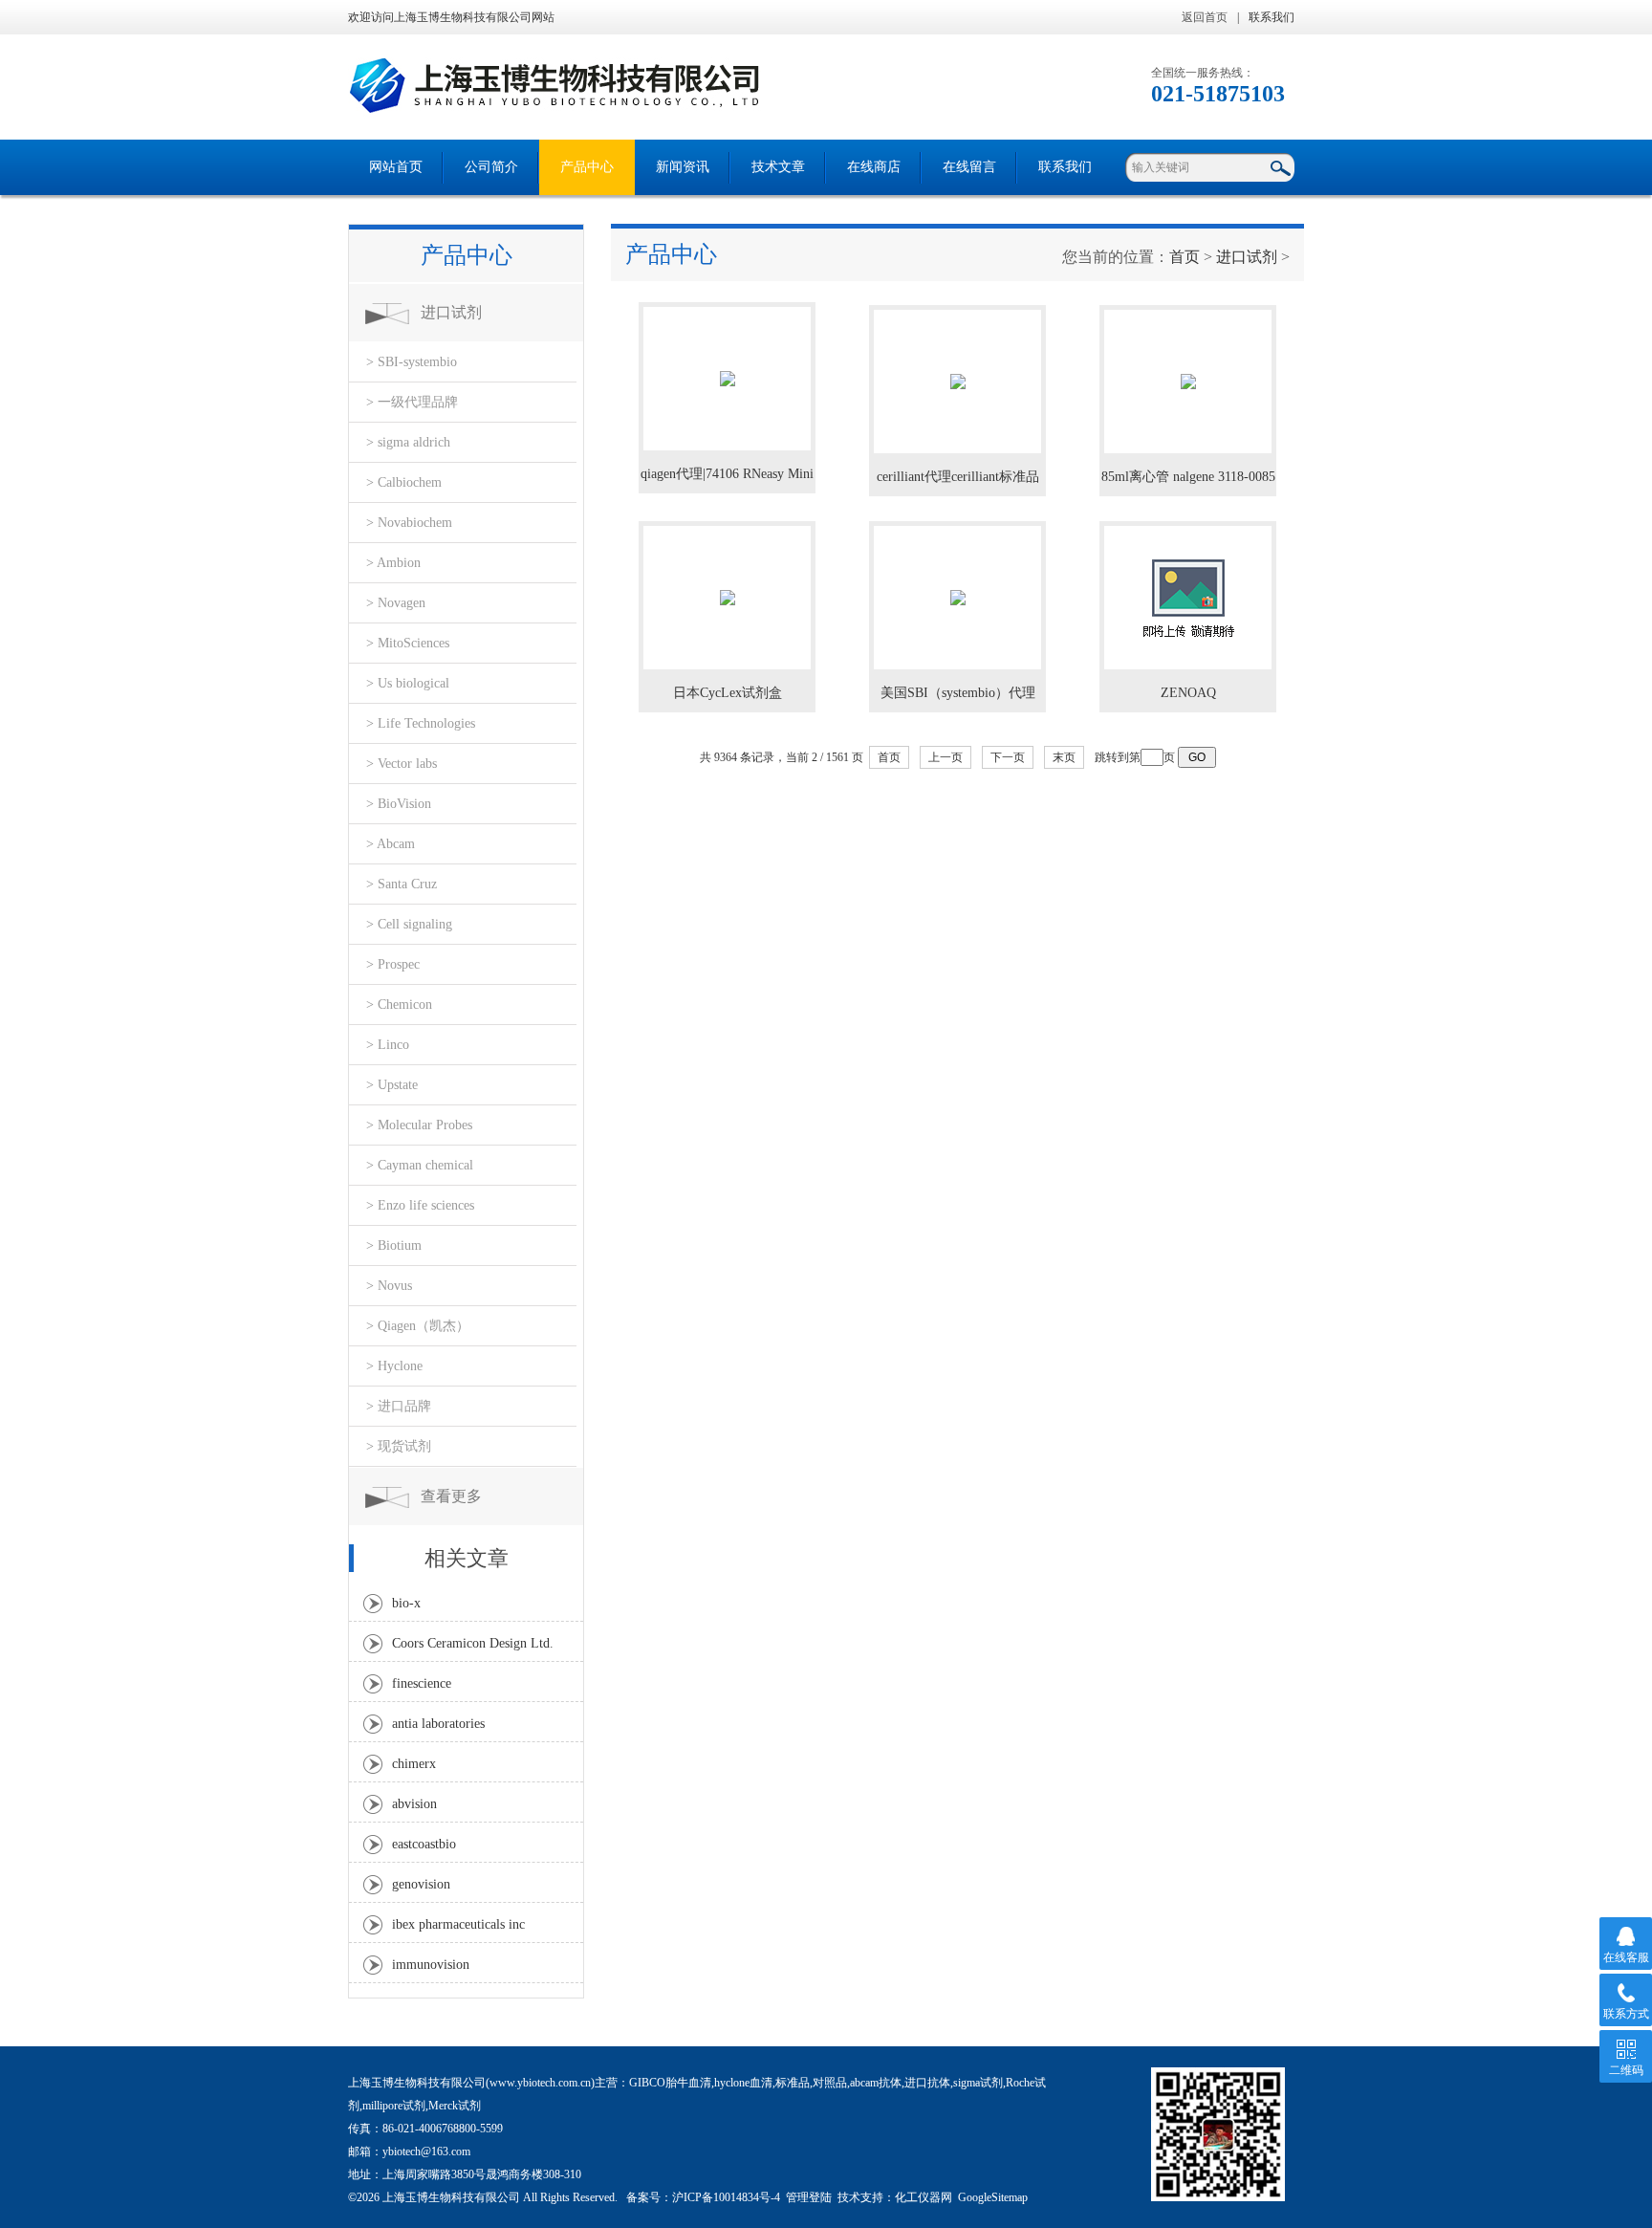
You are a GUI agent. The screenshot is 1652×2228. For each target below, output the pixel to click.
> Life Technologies (421, 723)
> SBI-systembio (412, 362)
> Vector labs (402, 764)
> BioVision (399, 804)
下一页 (1008, 757)
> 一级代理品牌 (412, 402)
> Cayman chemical (420, 1165)
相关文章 (467, 1558)
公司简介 (491, 167)
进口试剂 (451, 312)
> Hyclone (394, 1366)
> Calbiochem (404, 482)
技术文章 (778, 167)
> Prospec (393, 964)
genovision (421, 1884)
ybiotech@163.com (426, 2152)
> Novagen (396, 603)
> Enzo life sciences (420, 1205)
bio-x (406, 1603)
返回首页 (1205, 17)
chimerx (414, 1764)
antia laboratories (438, 1724)
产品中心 (587, 167)
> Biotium (394, 1245)
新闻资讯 (683, 167)
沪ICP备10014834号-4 (726, 2197)
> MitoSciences (408, 643)
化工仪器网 (924, 2197)
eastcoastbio (424, 1844)
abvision (414, 1804)
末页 (1064, 757)
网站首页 (396, 167)
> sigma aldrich (408, 442)
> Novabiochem (409, 523)
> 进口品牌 (399, 1406)
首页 (1185, 257)
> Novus (389, 1286)
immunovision (431, 1965)
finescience (422, 1683)
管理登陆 (809, 2197)
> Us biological (408, 683)
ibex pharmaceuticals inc (458, 1924)
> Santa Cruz (402, 884)
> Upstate (392, 1085)
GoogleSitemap (993, 2197)
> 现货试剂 (399, 1446)
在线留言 (969, 167)
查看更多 (451, 1496)
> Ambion (393, 563)
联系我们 (1272, 17)
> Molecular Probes (419, 1125)
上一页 (946, 757)
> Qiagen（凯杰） (418, 1326)
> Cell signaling (409, 924)
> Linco (388, 1045)
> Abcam (391, 844)
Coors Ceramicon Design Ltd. (473, 1643)
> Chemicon (399, 1005)
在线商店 (874, 167)
